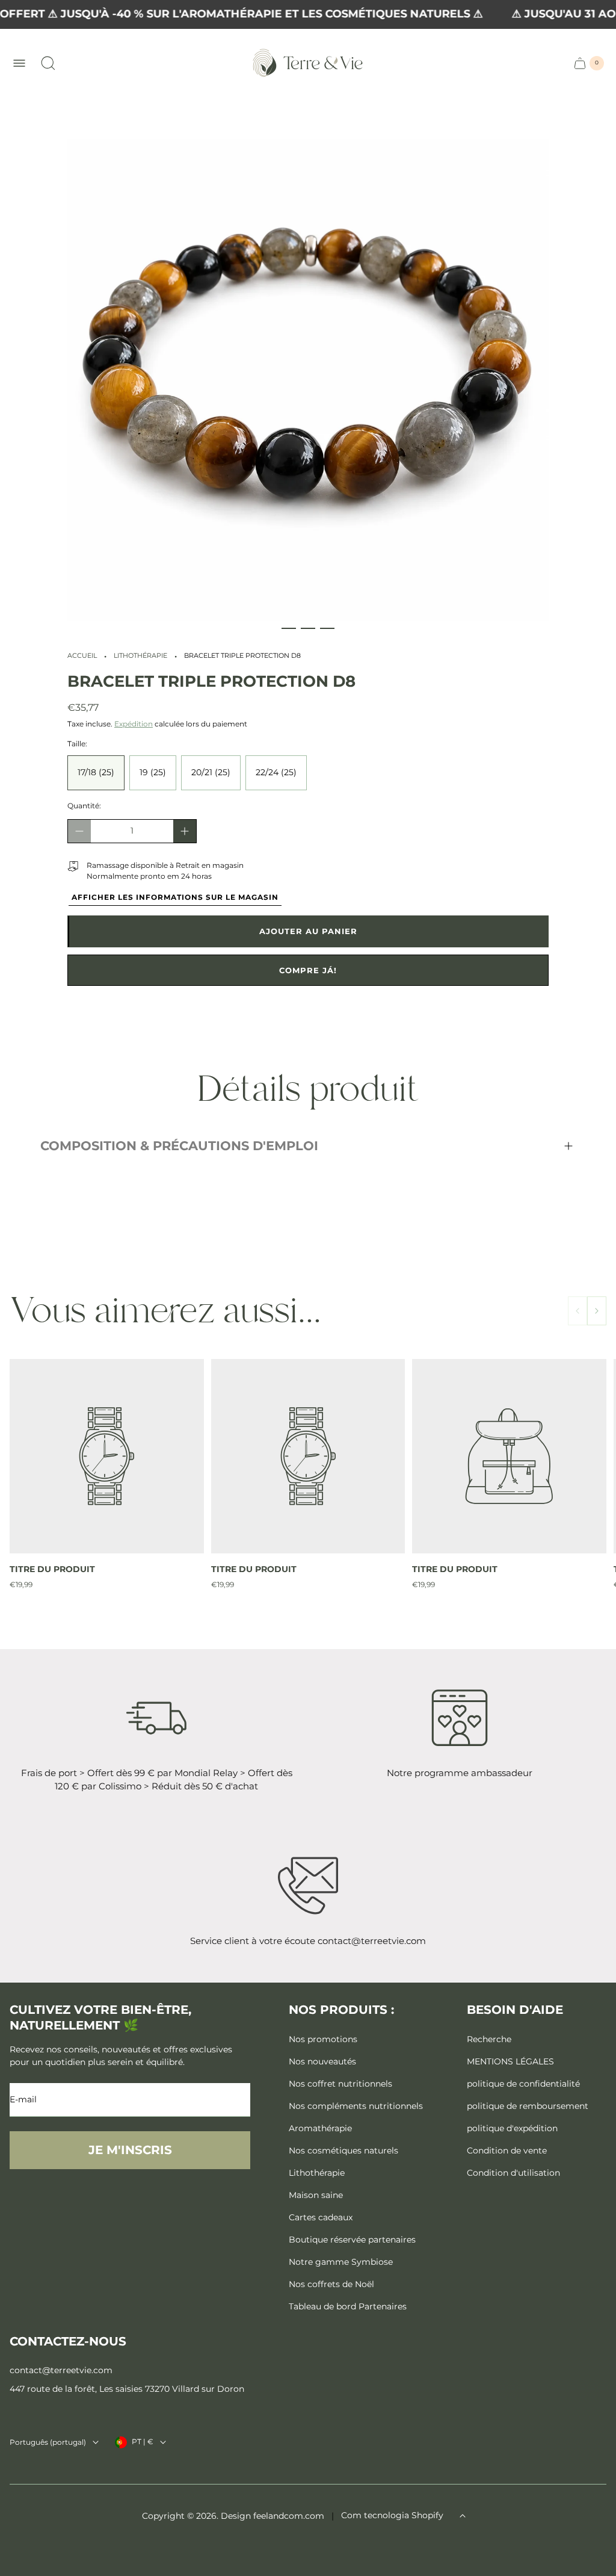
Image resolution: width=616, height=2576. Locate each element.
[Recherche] (48, 63)
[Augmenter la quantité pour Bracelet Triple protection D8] (185, 831)
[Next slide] (597, 1311)
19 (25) (153, 772)
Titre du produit (52, 1569)
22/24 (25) (276, 772)
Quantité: (84, 806)
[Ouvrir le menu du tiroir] (19, 63)
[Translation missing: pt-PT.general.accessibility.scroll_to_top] (463, 2516)
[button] (289, 628)
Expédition (134, 724)
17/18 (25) (96, 772)
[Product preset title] (107, 1456)
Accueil (82, 656)
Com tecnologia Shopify (392, 2515)
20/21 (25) (211, 772)
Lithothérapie (140, 656)
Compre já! (308, 970)
